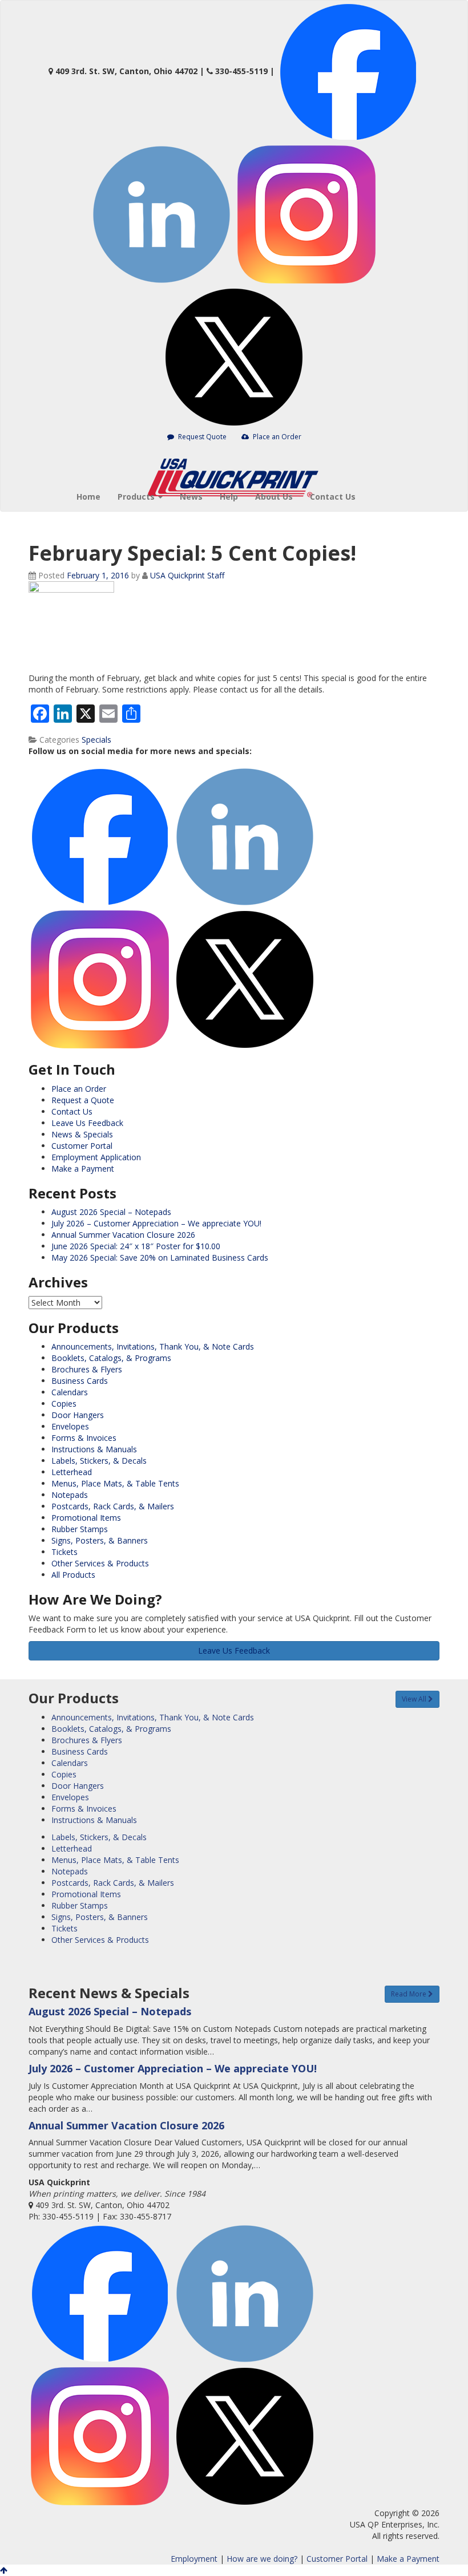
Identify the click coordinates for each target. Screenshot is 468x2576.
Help (229, 497)
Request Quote (201, 437)
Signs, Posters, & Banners (100, 1540)
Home (88, 497)
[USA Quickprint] (233, 460)
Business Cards (80, 1381)
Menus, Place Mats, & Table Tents (115, 1483)
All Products (73, 1575)
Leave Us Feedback (87, 1123)
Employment (194, 2559)
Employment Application (96, 1157)
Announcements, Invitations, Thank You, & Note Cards (153, 1346)
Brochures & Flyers (87, 1369)
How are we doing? (262, 2559)
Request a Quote (83, 1100)
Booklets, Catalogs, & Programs (111, 1358)
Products (137, 497)
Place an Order (276, 437)
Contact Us (333, 497)
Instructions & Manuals (94, 1449)
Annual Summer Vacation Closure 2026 (123, 1235)
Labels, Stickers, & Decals (99, 1461)
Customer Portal (82, 1146)
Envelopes (70, 1426)
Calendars (70, 1392)
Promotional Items (86, 1518)
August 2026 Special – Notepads (111, 1212)
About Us (274, 497)
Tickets (64, 1552)
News (191, 497)
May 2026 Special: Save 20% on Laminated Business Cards (160, 1257)
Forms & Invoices (84, 1438)
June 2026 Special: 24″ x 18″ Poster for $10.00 (136, 1246)
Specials (96, 740)
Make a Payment (83, 1168)
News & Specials (82, 1134)
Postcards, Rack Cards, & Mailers (113, 1506)
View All (415, 1699)
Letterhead (72, 1472)
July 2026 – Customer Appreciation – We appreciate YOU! (156, 1223)
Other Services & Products (100, 1563)
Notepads (70, 1495)
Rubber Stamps (80, 1529)
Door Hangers (78, 1415)
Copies (64, 1404)
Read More (409, 1994)
